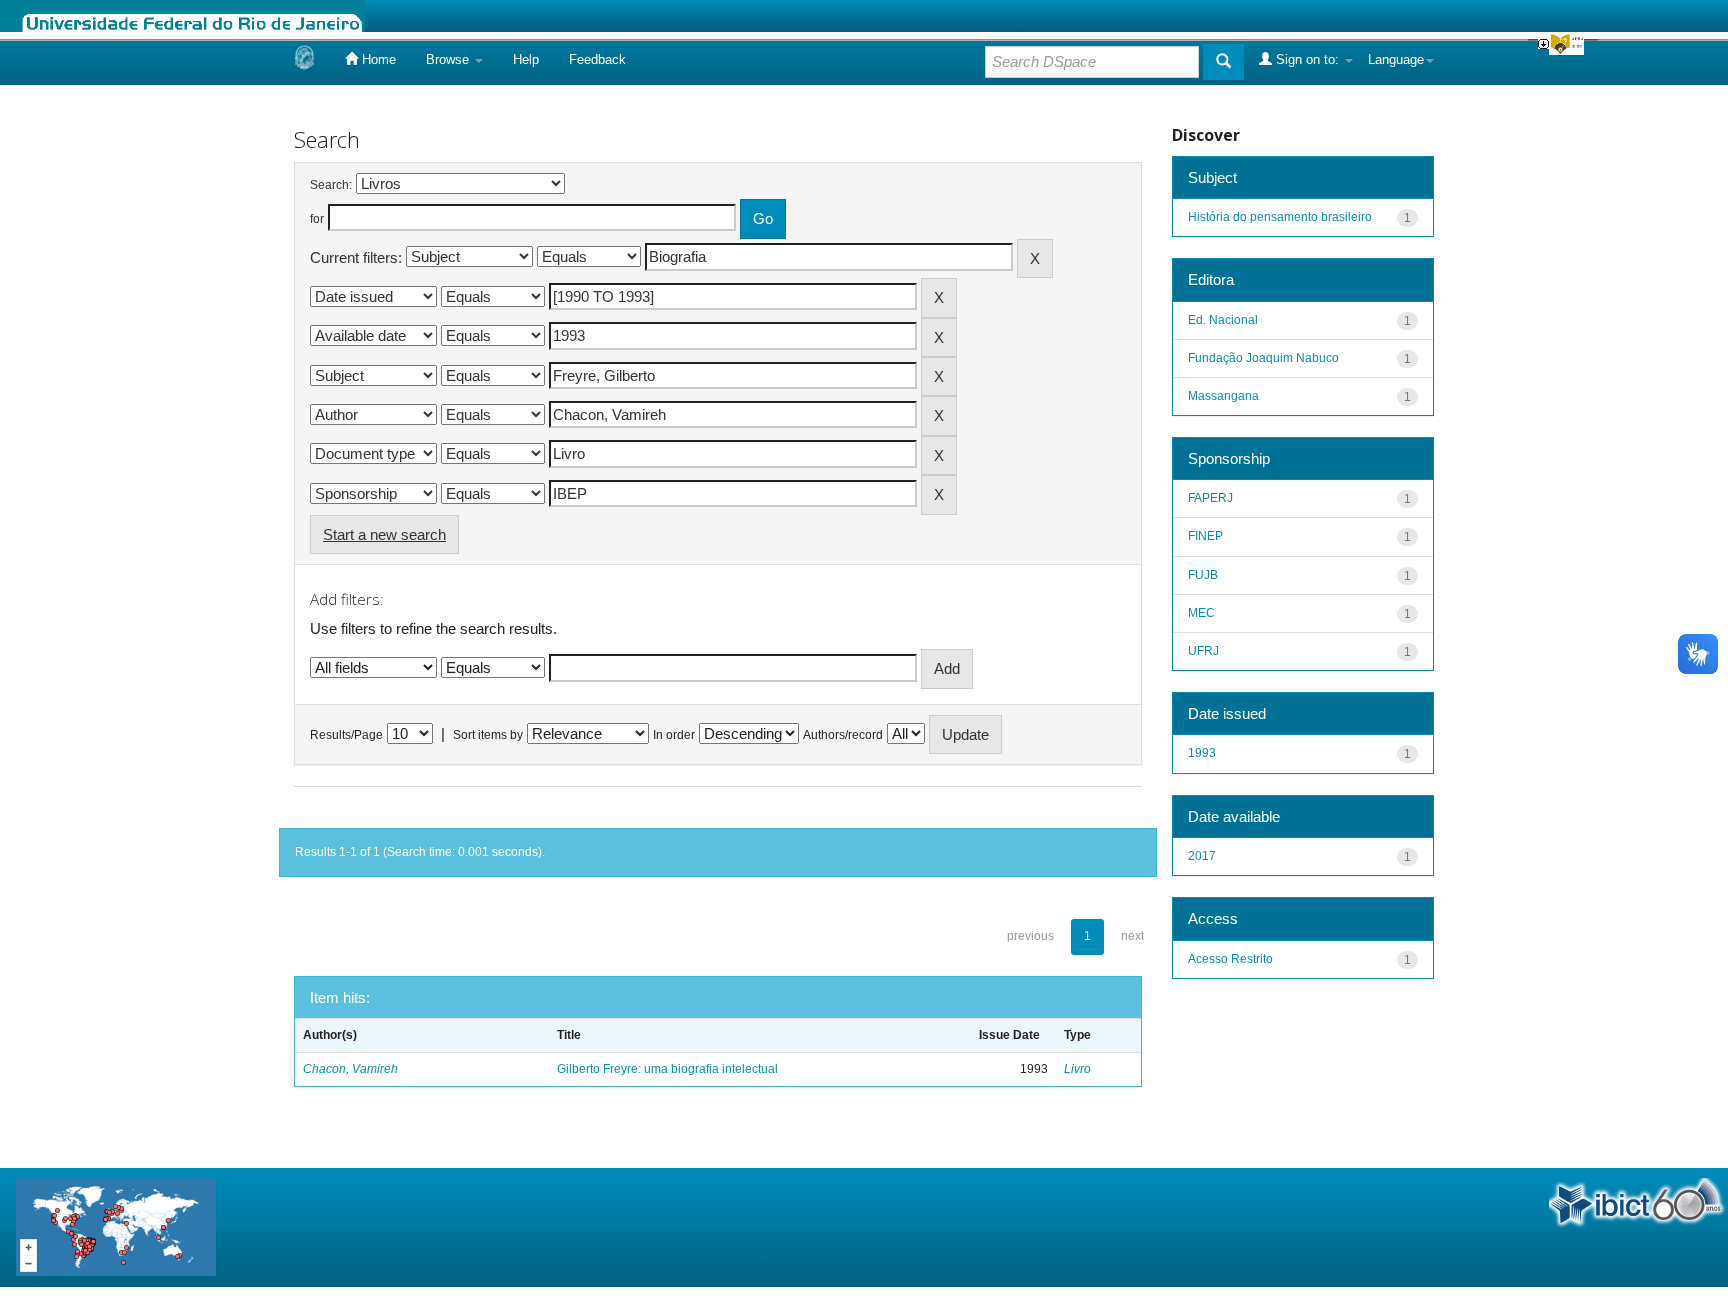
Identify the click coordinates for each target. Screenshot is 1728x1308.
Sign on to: (1307, 59)
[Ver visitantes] (116, 1226)
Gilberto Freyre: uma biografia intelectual (667, 1069)
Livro (1077, 1069)
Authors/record (843, 735)
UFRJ (1203, 651)
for (317, 219)
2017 (1202, 856)
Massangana (1223, 396)
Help (526, 59)
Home (377, 59)
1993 (1202, 753)
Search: (331, 185)
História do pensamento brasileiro (1280, 217)
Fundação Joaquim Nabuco (1263, 358)
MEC (1201, 613)
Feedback (597, 59)
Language (1396, 59)
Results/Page (346, 735)
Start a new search (384, 534)
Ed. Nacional (1223, 320)
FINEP (1205, 536)
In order (674, 735)
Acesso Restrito (1230, 959)
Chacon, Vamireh (350, 1069)
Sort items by (488, 735)
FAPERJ (1210, 498)
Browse (449, 59)
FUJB (1203, 575)
